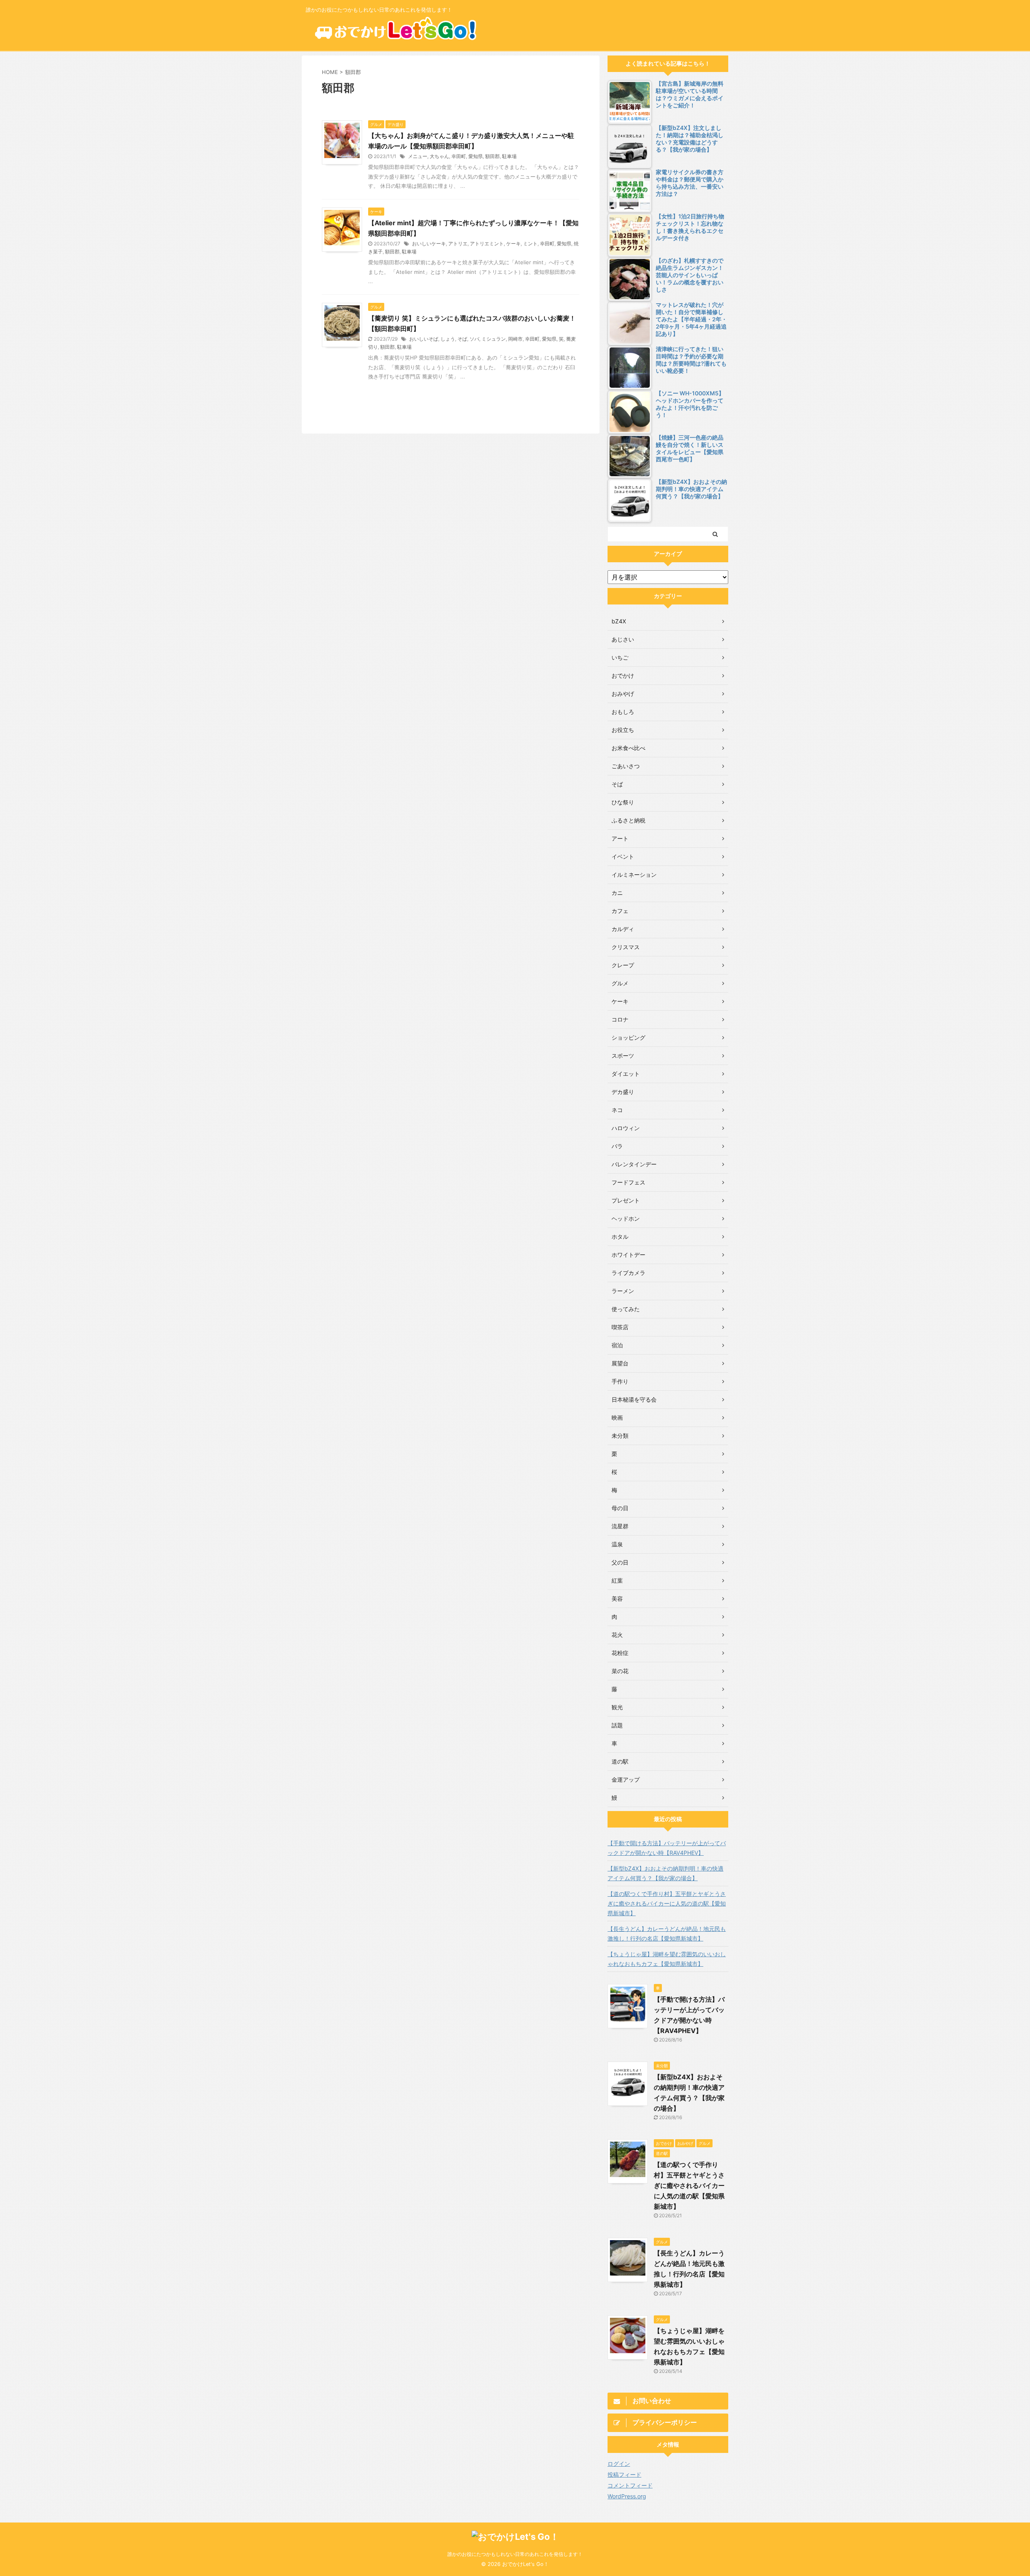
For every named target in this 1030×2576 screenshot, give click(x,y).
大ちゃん (439, 156)
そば (462, 339)
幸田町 (459, 156)
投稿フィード (624, 2474)
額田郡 (492, 156)
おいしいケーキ (429, 244)
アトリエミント (487, 244)
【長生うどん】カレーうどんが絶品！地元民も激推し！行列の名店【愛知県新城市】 (667, 1934)
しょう (448, 339)
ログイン (619, 2464)
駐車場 (509, 156)
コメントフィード (630, 2485)
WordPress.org (627, 2496)
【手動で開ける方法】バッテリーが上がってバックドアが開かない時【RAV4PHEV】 (667, 1848)
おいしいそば (424, 339)
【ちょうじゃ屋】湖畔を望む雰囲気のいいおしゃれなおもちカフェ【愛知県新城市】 (667, 1959)
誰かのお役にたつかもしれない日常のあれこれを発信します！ (515, 2554)
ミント (530, 244)
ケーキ (513, 244)
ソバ (474, 339)
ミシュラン (494, 339)
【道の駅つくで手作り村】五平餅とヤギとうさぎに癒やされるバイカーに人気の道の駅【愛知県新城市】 (667, 1903)
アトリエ (458, 244)
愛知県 (476, 156)
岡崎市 (515, 339)
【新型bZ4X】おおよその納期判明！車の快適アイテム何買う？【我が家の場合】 (665, 1873)
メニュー (418, 156)
